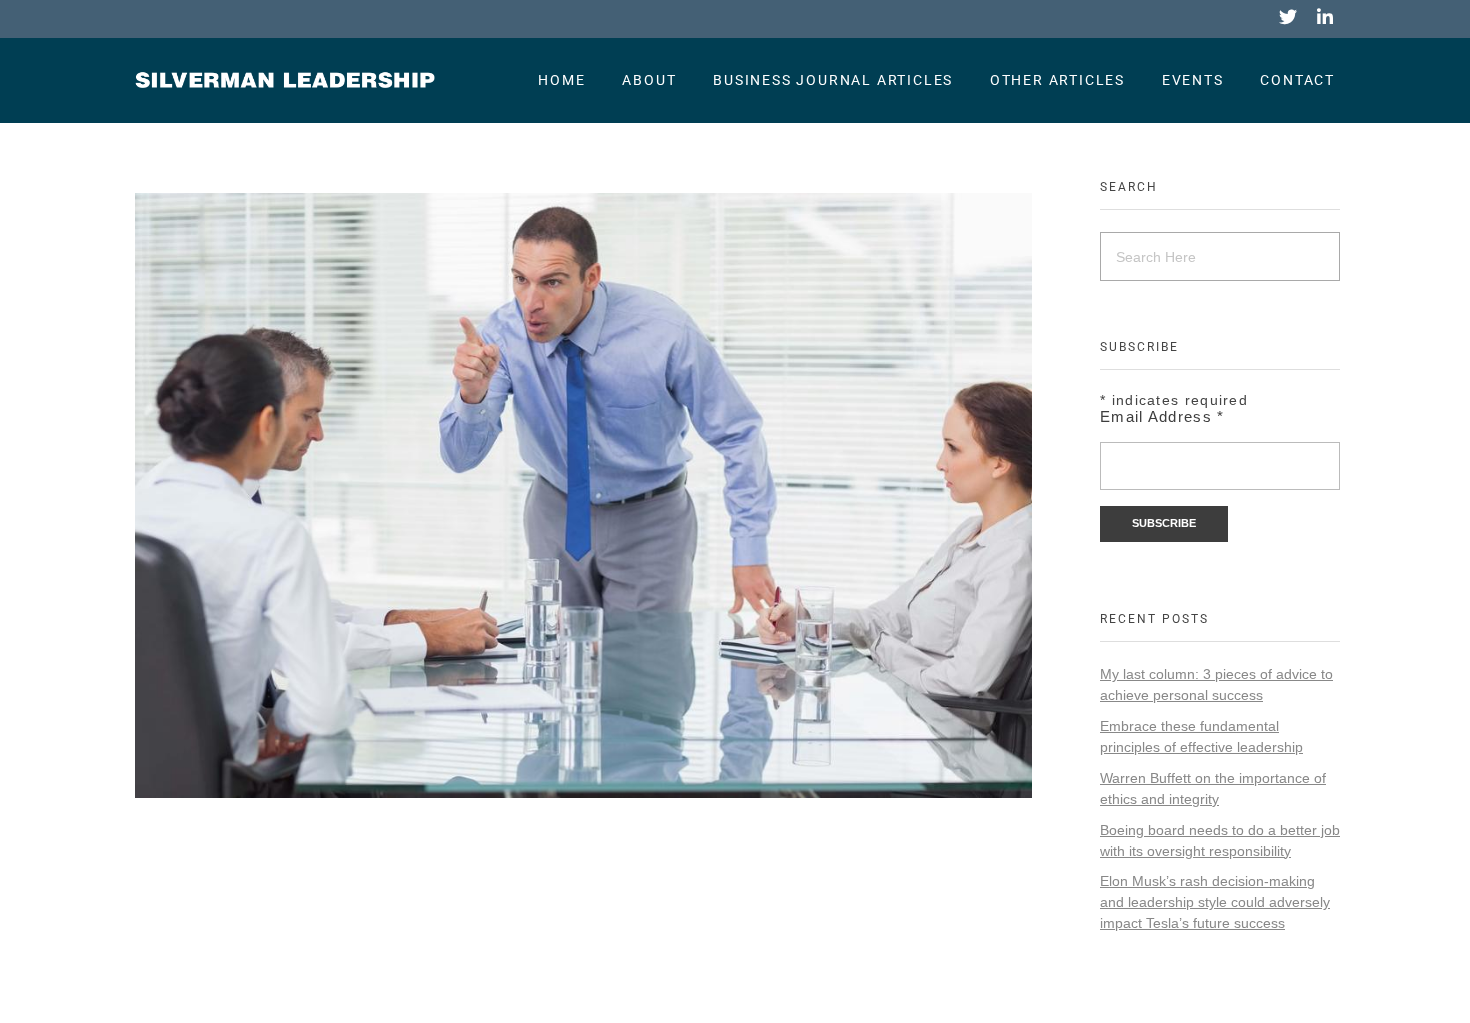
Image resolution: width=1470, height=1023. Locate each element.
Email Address (1162, 416)
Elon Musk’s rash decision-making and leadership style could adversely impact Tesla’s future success (1215, 902)
